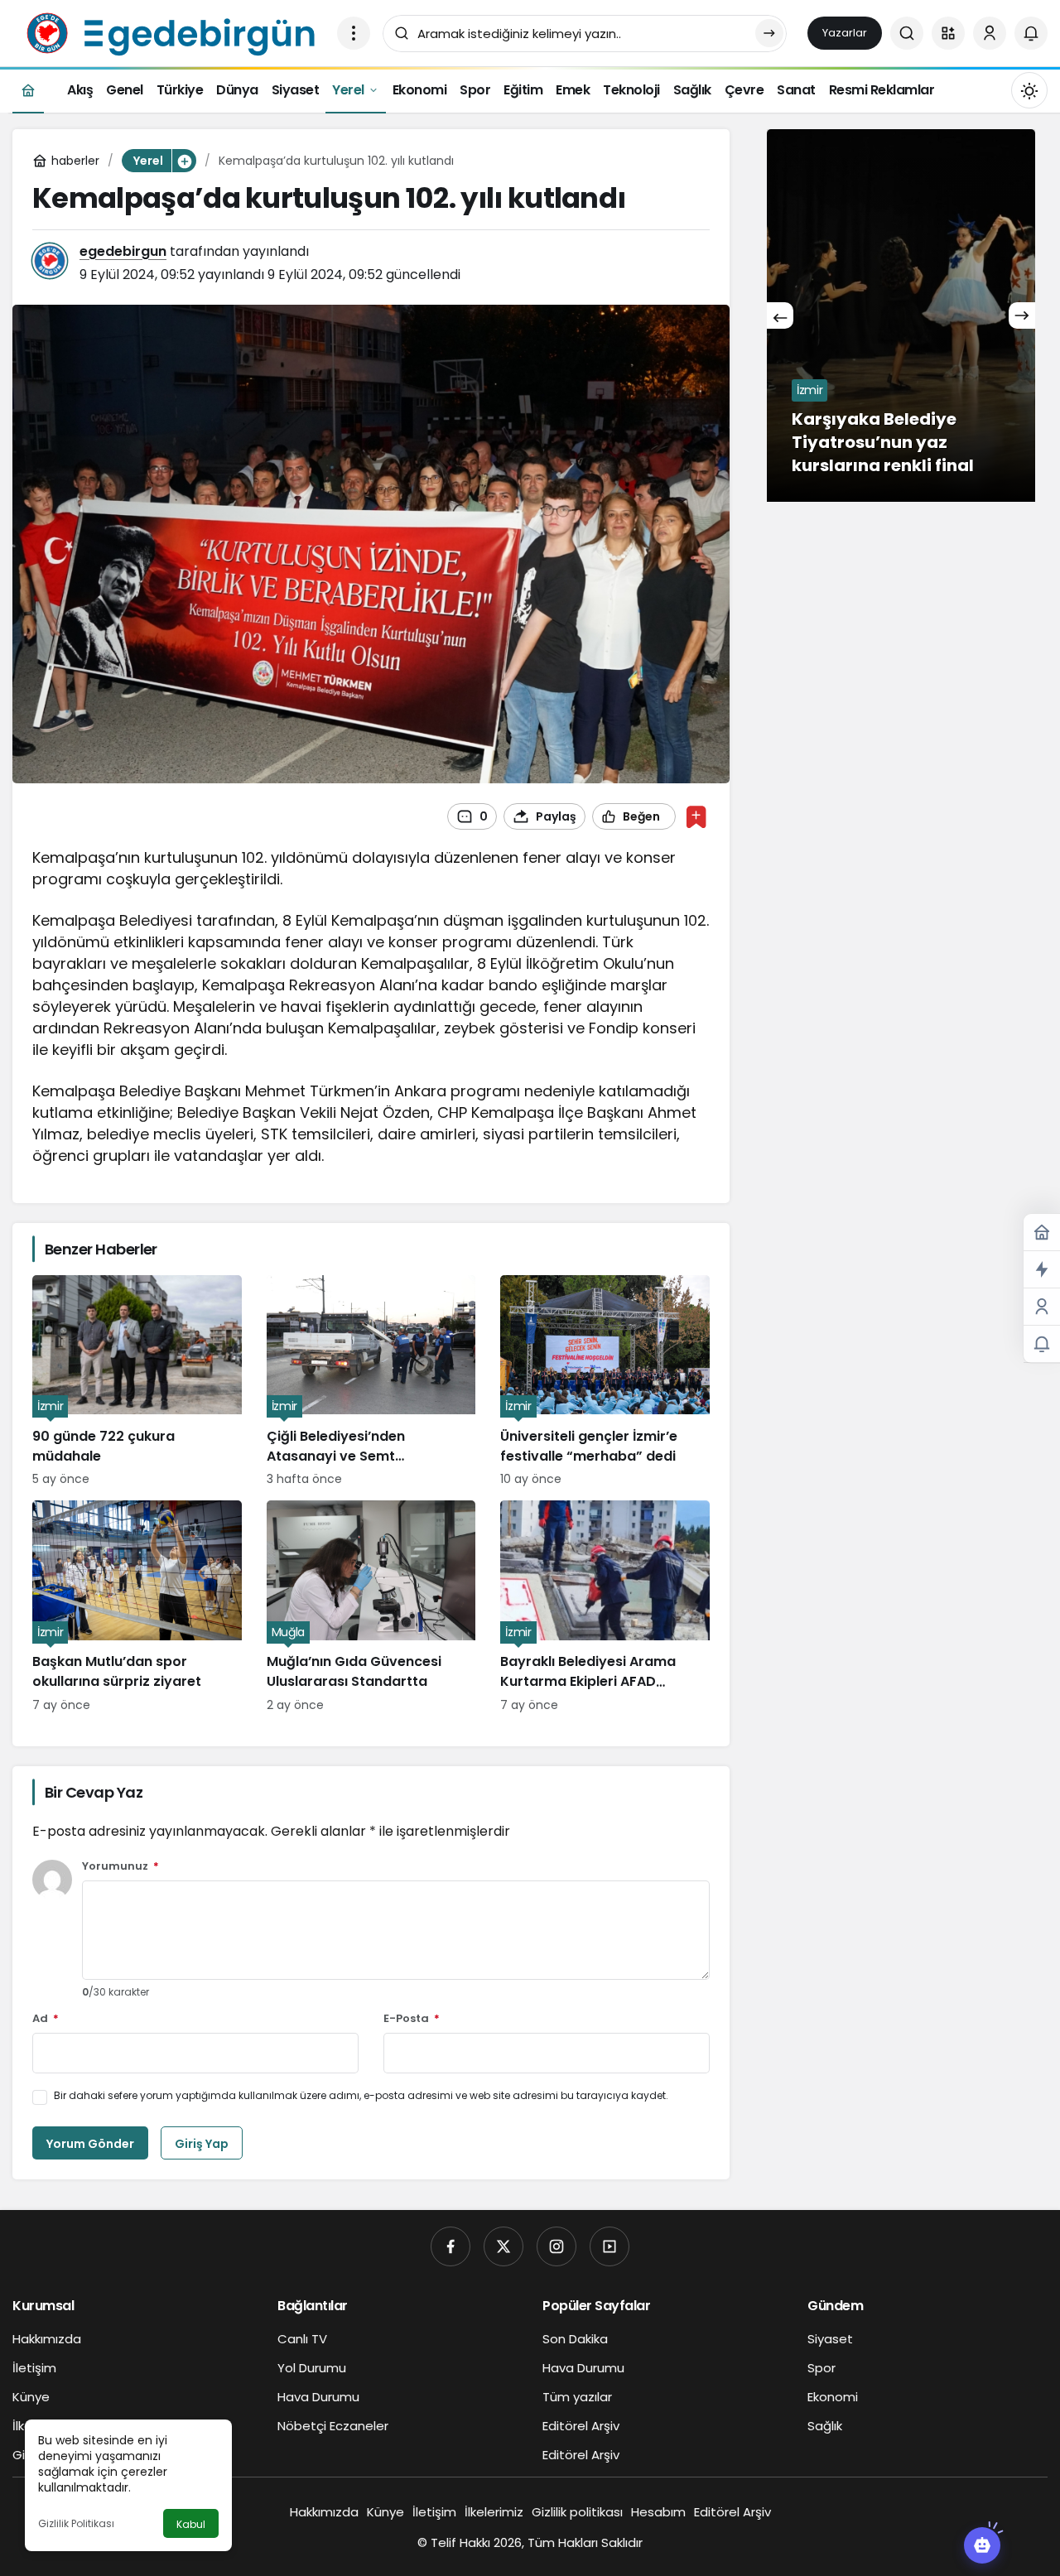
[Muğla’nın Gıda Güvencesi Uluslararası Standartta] (371, 1607)
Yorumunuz (120, 1867)
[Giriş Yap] (990, 33)
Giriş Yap (202, 2144)
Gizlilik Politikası (76, 2523)
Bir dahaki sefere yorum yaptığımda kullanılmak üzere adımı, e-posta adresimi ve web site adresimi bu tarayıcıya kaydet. (361, 2095)
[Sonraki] (1022, 315)
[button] (948, 33)
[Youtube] (609, 2246)
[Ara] (907, 33)
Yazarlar (845, 33)
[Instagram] (556, 2246)
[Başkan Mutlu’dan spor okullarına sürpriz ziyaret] (137, 1607)
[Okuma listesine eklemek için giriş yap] (696, 817)
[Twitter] (503, 2246)
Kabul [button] (191, 2524)
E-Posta (412, 2019)
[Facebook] (450, 2246)
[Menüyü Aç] (354, 33)
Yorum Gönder (90, 2144)
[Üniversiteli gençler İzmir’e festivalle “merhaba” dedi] (605, 1382)
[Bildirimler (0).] (1042, 1344)
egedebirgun (123, 251)
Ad (46, 2019)
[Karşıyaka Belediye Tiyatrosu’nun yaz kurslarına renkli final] (901, 315)
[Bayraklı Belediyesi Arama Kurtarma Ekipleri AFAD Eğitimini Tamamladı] (605, 1607)
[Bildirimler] (1031, 33)
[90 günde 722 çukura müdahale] (137, 1382)
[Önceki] (780, 315)
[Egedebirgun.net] (168, 32)
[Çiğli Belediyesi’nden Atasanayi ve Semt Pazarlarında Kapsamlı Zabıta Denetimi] (371, 1382)
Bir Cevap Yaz (94, 1792)
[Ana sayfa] (28, 90)
